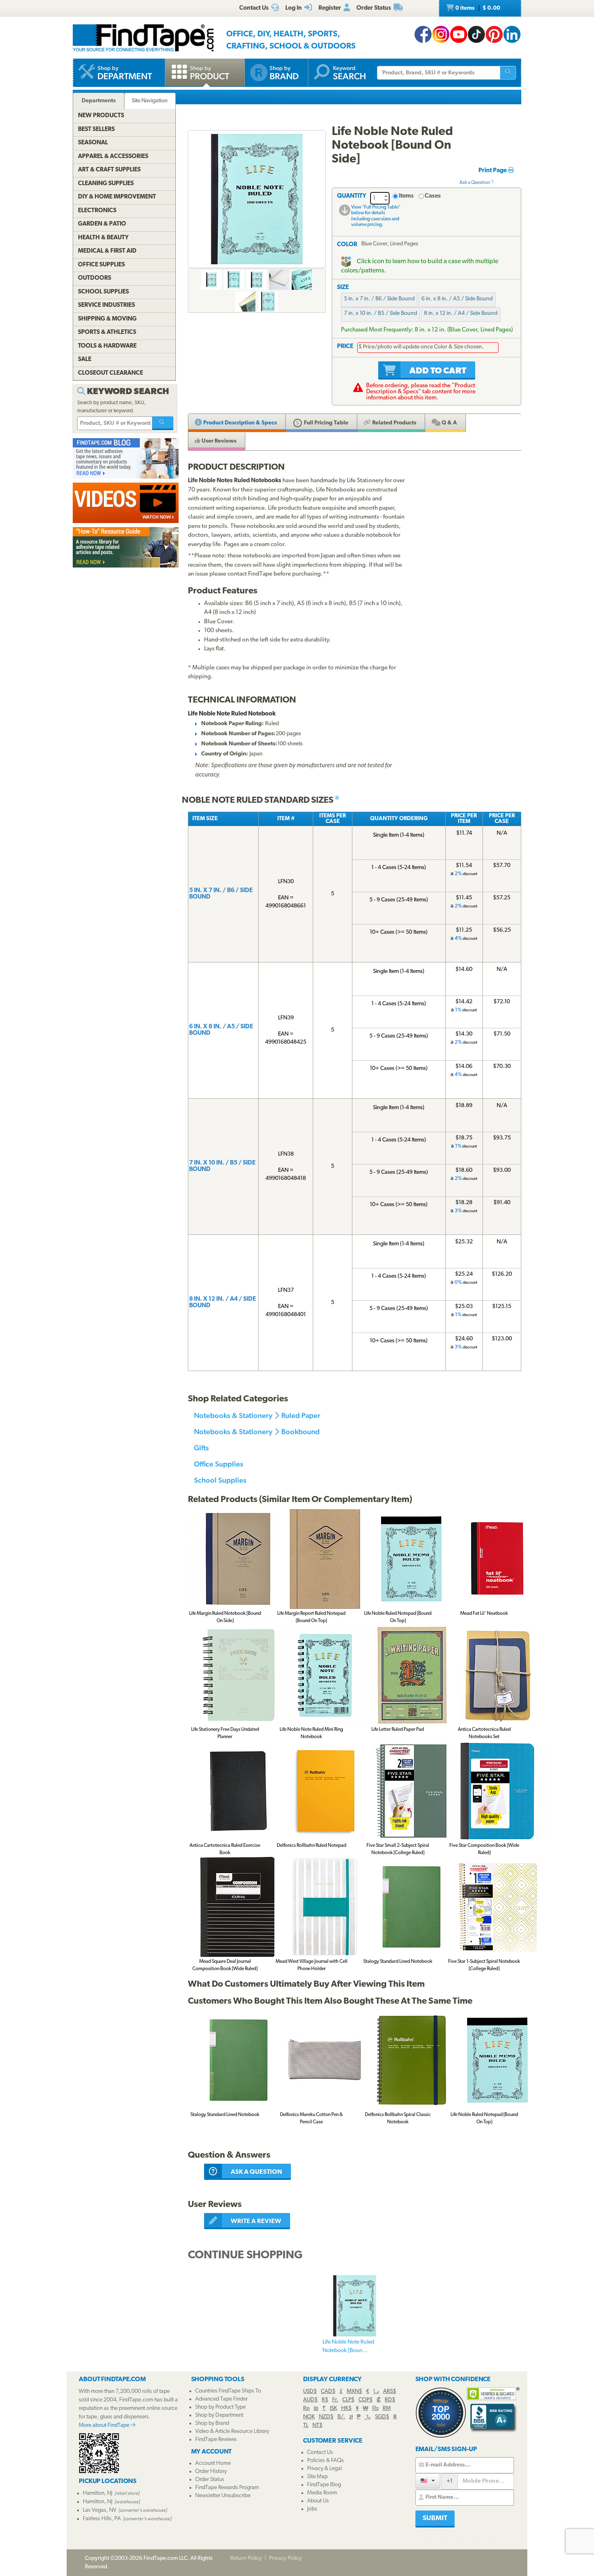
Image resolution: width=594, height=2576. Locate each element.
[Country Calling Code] (428, 2481)
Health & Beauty (103, 238)
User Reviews (218, 441)
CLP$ (348, 2400)
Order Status (210, 2480)
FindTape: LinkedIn (512, 34)
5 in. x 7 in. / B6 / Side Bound (379, 299)
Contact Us (320, 2453)
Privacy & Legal (324, 2469)
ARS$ (390, 2391)
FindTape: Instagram (441, 34)
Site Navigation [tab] (150, 101)
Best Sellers (96, 130)
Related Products (394, 423)
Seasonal (93, 143)
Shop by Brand (212, 2423)
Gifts (201, 1448)
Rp (306, 2408)
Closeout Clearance (111, 373)
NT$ (317, 2425)
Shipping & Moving (107, 319)
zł (351, 2417)
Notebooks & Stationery (233, 1415)
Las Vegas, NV (100, 2510)
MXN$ (354, 2391)
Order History (211, 2472)
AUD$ (310, 2400)
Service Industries (106, 305)
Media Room (322, 2493)
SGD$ (382, 2417)
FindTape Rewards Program (227, 2488)
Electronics (97, 211)
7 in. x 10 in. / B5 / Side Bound (380, 313)
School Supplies (220, 1480)
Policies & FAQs (325, 2461)
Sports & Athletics (107, 332)
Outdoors (95, 278)
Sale (85, 360)
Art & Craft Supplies (109, 170)
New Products (101, 116)
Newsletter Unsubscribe (223, 2496)
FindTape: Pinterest (494, 34)
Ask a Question (475, 183)
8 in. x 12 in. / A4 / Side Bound (461, 313)
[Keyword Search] (163, 423)
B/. (341, 2417)
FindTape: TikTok (476, 34)
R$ (325, 2400)
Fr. (335, 2400)
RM (387, 2408)
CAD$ (328, 2391)
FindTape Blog (324, 2485)
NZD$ (326, 2417)
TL (306, 2425)
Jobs (312, 2509)
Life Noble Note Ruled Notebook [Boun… (348, 2346)
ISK (333, 2408)
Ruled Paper (301, 1415)
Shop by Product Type (220, 2407)
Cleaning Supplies (106, 184)
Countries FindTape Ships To (228, 2391)
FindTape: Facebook (423, 34)
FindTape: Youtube (459, 34)
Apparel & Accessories (113, 157)
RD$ (390, 2400)
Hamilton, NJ (98, 2493)
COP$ (365, 2400)
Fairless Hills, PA (102, 2519)
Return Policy (246, 2558)
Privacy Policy (285, 2558)
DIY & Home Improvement (117, 197)
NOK (309, 2417)
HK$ (346, 2408)
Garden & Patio (102, 224)
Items (406, 196)
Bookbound (300, 1431)
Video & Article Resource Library (232, 2431)
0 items (477, 8)
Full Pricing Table (325, 423)
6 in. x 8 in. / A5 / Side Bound (457, 299)
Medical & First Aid (107, 251)
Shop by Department (219, 2415)
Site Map (317, 2477)
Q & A (449, 423)
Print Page (493, 171)
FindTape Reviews (216, 2440)
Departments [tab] (99, 101)
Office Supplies (219, 1464)
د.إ (376, 2391)
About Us (318, 2501)
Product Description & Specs (239, 423)
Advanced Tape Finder (221, 2399)
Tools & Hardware (107, 346)
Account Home (213, 2463)
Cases (433, 196)
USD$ (310, 2391)
